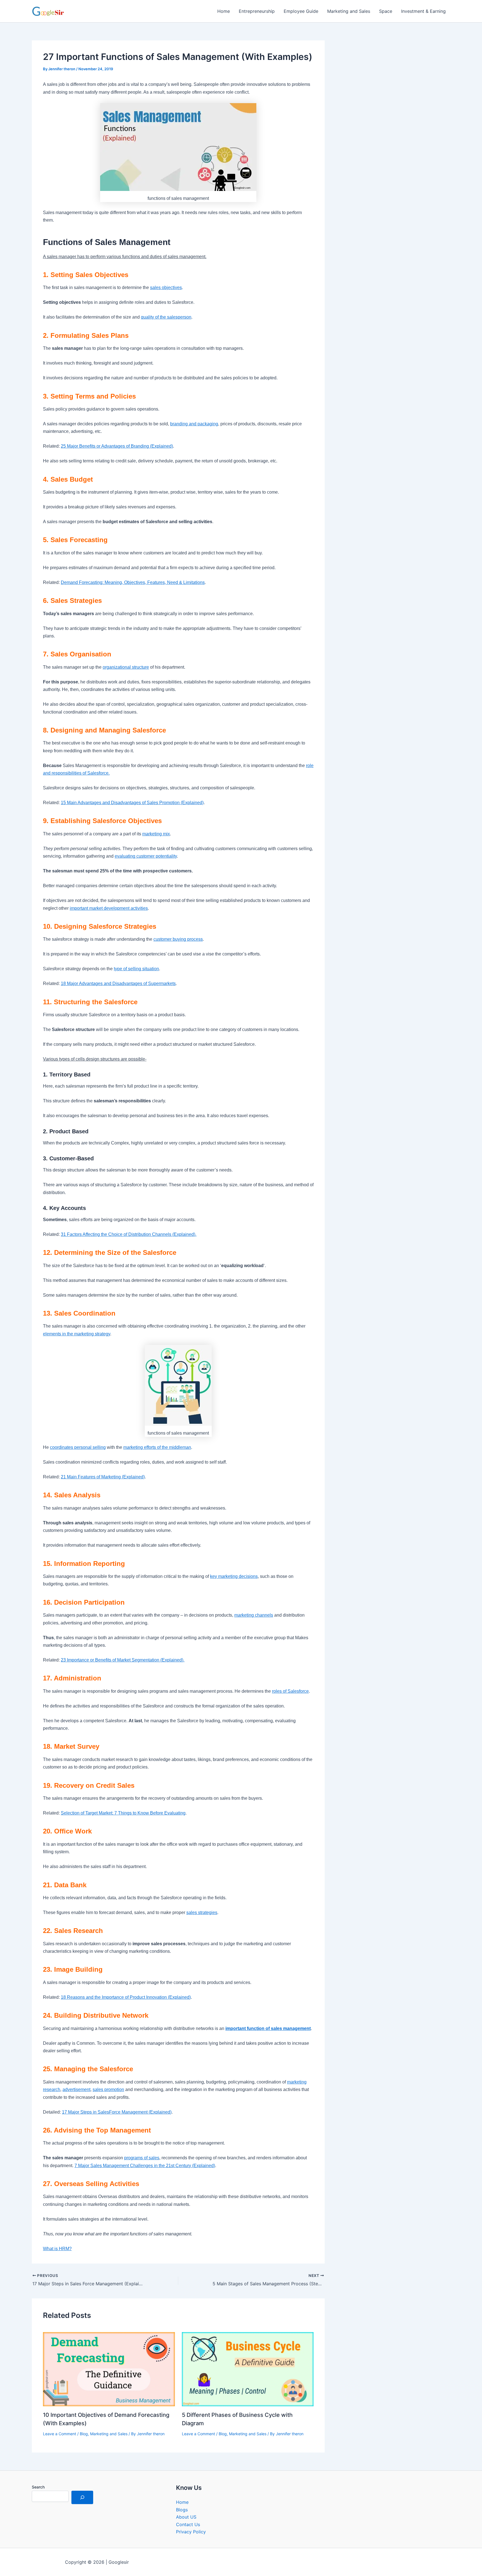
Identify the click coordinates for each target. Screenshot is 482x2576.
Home (224, 11)
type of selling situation (136, 969)
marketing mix (156, 834)
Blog (84, 2434)
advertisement (76, 2089)
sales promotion (108, 2089)
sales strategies (202, 1912)
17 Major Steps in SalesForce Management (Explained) (117, 2112)
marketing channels (254, 1615)
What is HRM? (57, 2249)
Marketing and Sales (349, 11)
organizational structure (126, 667)
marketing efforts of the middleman (157, 1447)
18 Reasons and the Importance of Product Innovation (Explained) (126, 1997)
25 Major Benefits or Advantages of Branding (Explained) (117, 446)
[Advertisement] (396, 97)
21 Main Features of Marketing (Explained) (103, 1477)
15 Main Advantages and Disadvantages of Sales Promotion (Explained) (132, 803)
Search (38, 2487)
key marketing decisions (234, 1576)
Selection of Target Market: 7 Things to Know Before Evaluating (123, 1813)
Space (386, 11)
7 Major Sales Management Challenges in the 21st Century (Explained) (145, 2166)
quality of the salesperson (166, 317)
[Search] (82, 2497)
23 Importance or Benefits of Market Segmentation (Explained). (123, 1660)
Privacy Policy (191, 2532)
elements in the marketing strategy (77, 1334)
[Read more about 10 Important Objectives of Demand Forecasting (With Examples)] (109, 2369)
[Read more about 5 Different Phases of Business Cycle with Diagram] (248, 2369)
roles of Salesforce (290, 1691)
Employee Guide (301, 11)
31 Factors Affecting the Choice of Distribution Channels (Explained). (129, 1234)
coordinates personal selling (78, 1447)
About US (186, 2517)
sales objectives (166, 288)
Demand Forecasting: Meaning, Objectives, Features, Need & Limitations (133, 582)
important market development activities (109, 908)
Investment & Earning (423, 11)
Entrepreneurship (257, 11)
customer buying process (178, 939)
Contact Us (188, 2524)
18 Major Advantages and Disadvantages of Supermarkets (118, 983)
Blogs (182, 2510)
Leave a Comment (60, 2434)
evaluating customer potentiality (146, 856)
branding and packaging (194, 424)
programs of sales (142, 2158)
